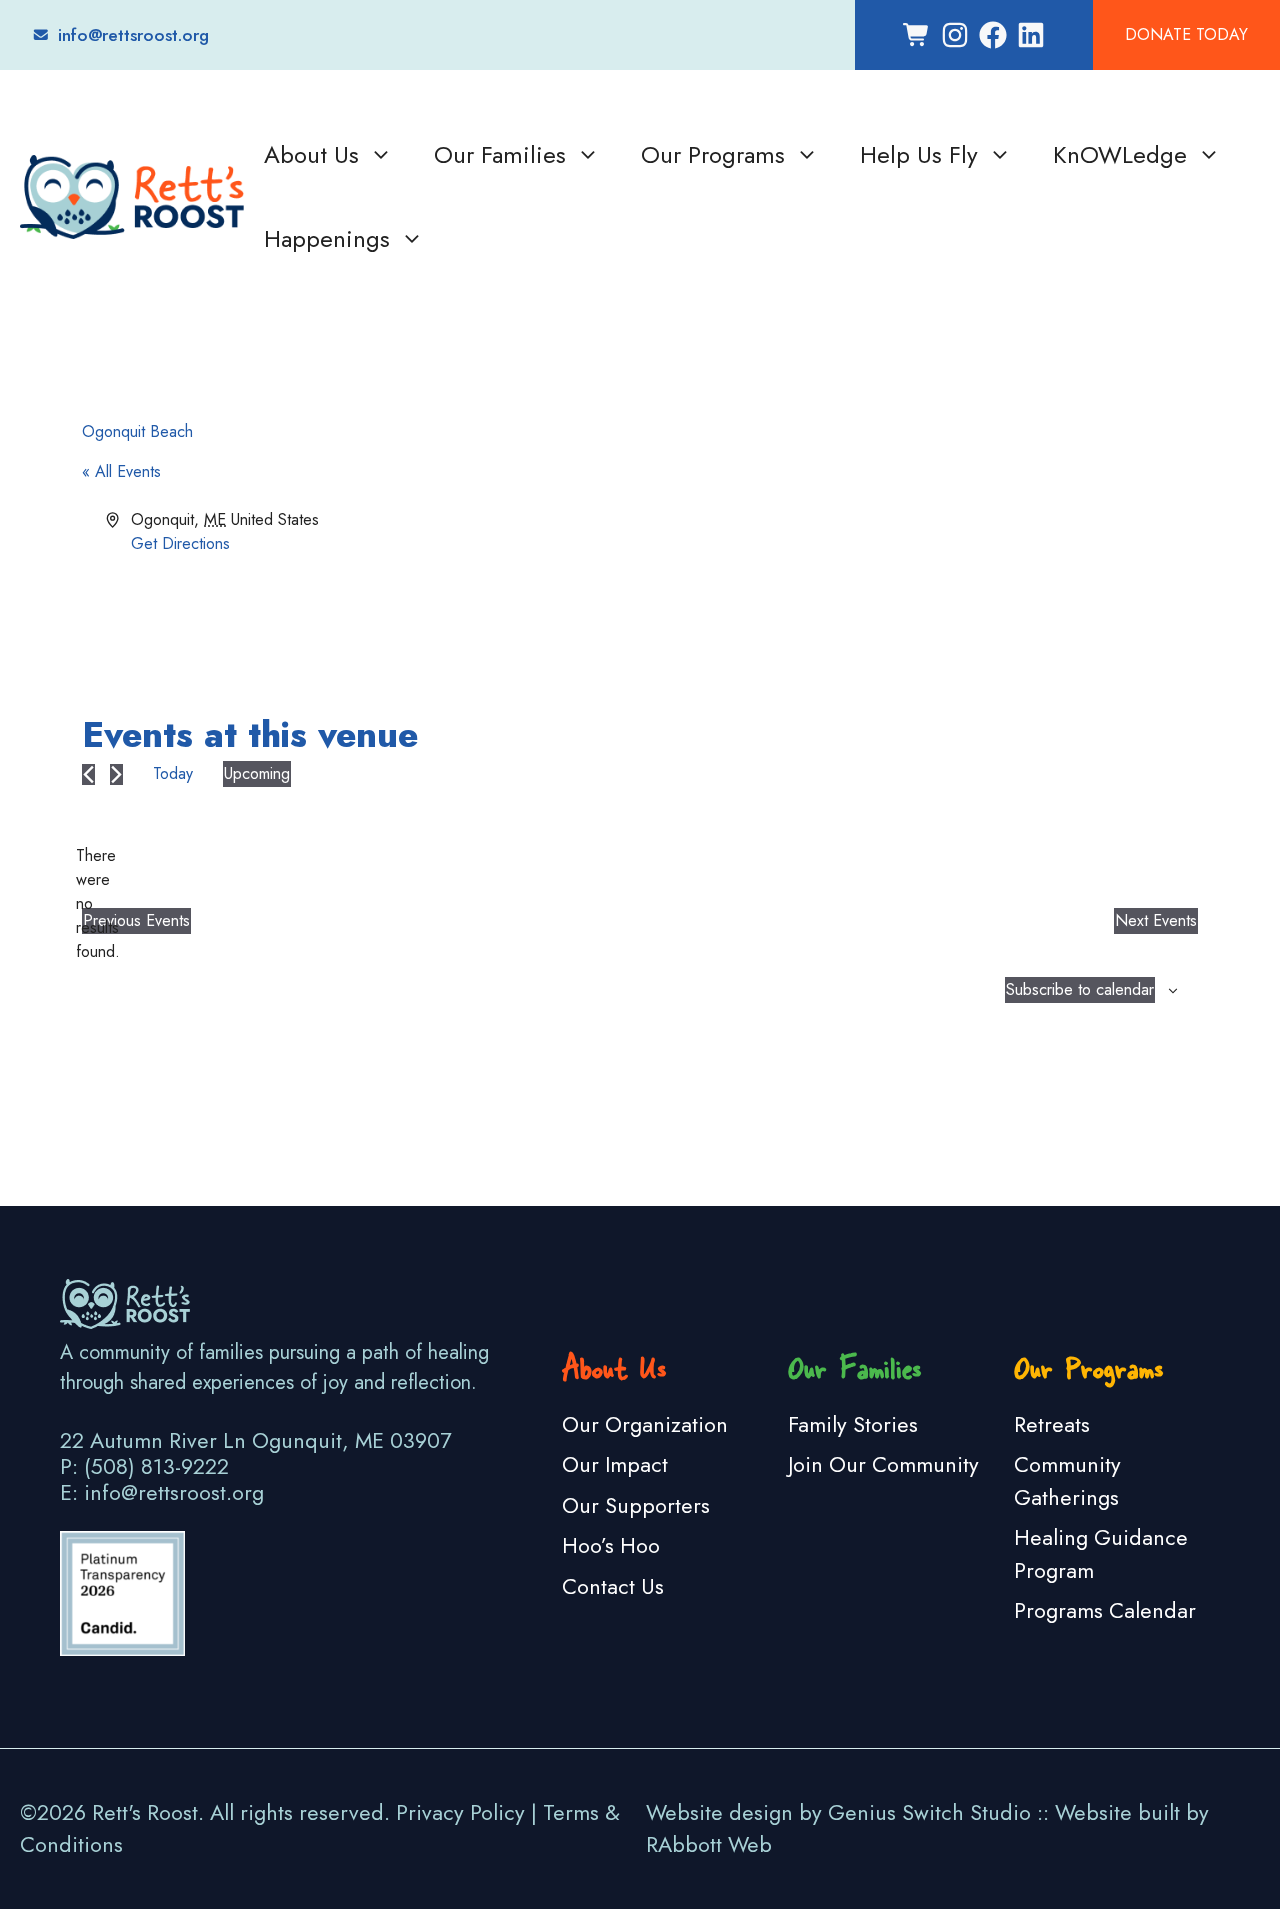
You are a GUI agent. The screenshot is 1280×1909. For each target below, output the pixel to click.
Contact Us (613, 1586)
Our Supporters (636, 1505)
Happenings (327, 238)
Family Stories (853, 1424)
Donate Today (1186, 34)
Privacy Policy (460, 1812)
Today (173, 773)
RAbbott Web (709, 1844)
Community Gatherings (1067, 1480)
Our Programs (713, 154)
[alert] (98, 904)
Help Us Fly (919, 154)
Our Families (500, 154)
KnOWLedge (1120, 154)
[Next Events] (116, 774)
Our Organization (645, 1424)
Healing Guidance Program (1101, 1553)
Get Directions (180, 543)
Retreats (1052, 1424)
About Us (311, 154)
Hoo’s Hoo (611, 1545)
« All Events (121, 471)
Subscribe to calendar (1080, 989)
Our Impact (615, 1464)
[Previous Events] (88, 774)
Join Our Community (883, 1464)
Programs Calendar (1105, 1610)
